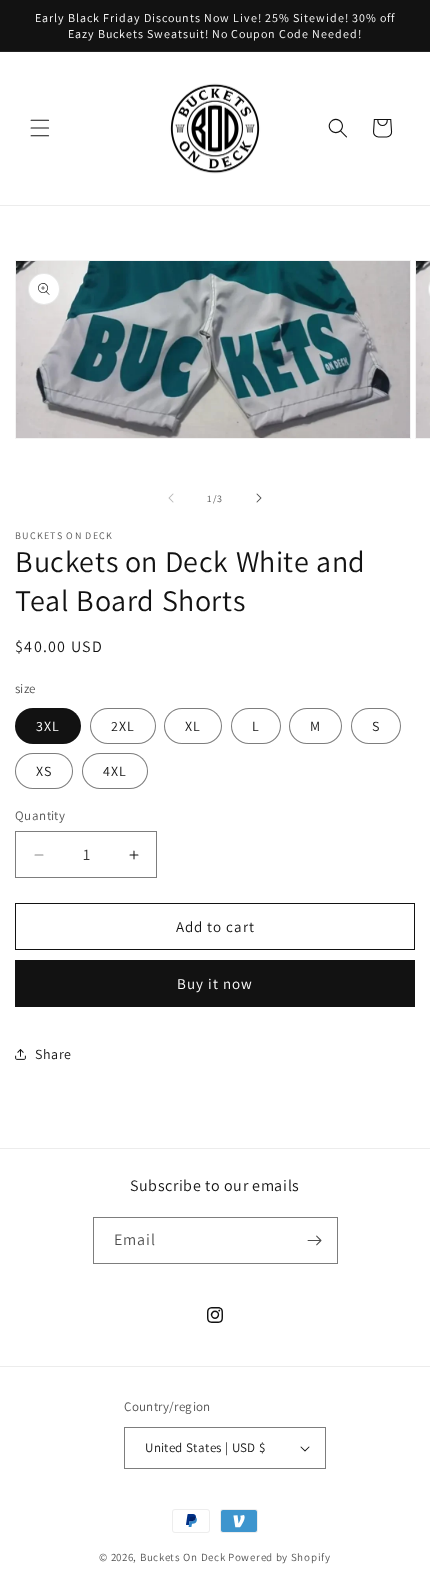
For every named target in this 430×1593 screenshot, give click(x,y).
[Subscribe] (315, 1240)
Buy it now (215, 983)
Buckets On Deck (183, 1557)
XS (44, 771)
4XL (115, 771)
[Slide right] (259, 498)
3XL (48, 726)
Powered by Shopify (279, 1557)
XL (193, 726)
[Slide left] (171, 498)
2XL (123, 726)
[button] (40, 128)
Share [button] (53, 1054)
